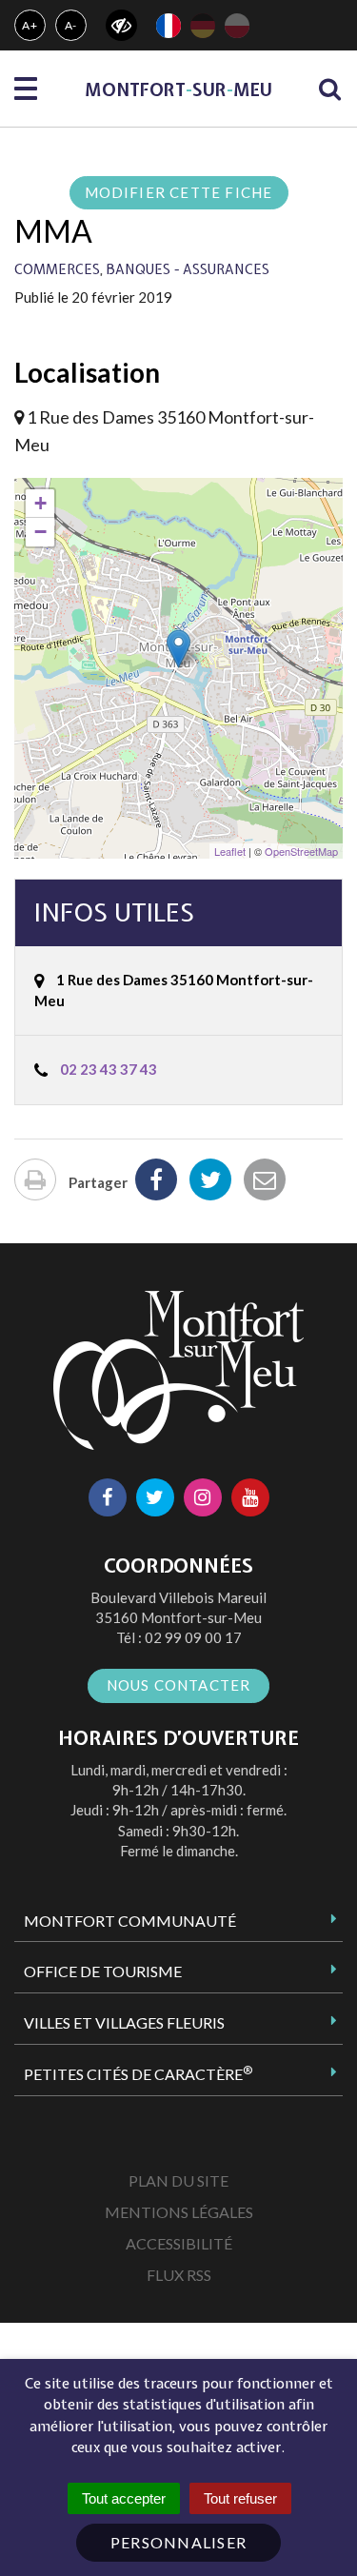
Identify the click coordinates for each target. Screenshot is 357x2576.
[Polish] (237, 26)
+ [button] (40, 503)
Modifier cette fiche (179, 192)
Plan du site (178, 2180)
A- (71, 25)
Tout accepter (124, 2498)
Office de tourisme (103, 1971)
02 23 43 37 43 (109, 1069)
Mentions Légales (179, 2212)
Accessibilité (179, 2243)
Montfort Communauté (130, 1921)
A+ (30, 25)
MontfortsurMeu (178, 90)
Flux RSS (179, 2275)
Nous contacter (179, 1685)
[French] (169, 26)
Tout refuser (240, 2498)
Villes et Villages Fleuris (124, 2022)
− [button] (40, 532)
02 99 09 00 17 (193, 1637)
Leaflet (230, 851)
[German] (203, 26)
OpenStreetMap (301, 851)
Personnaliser (179, 2542)
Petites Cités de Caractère (138, 2073)
